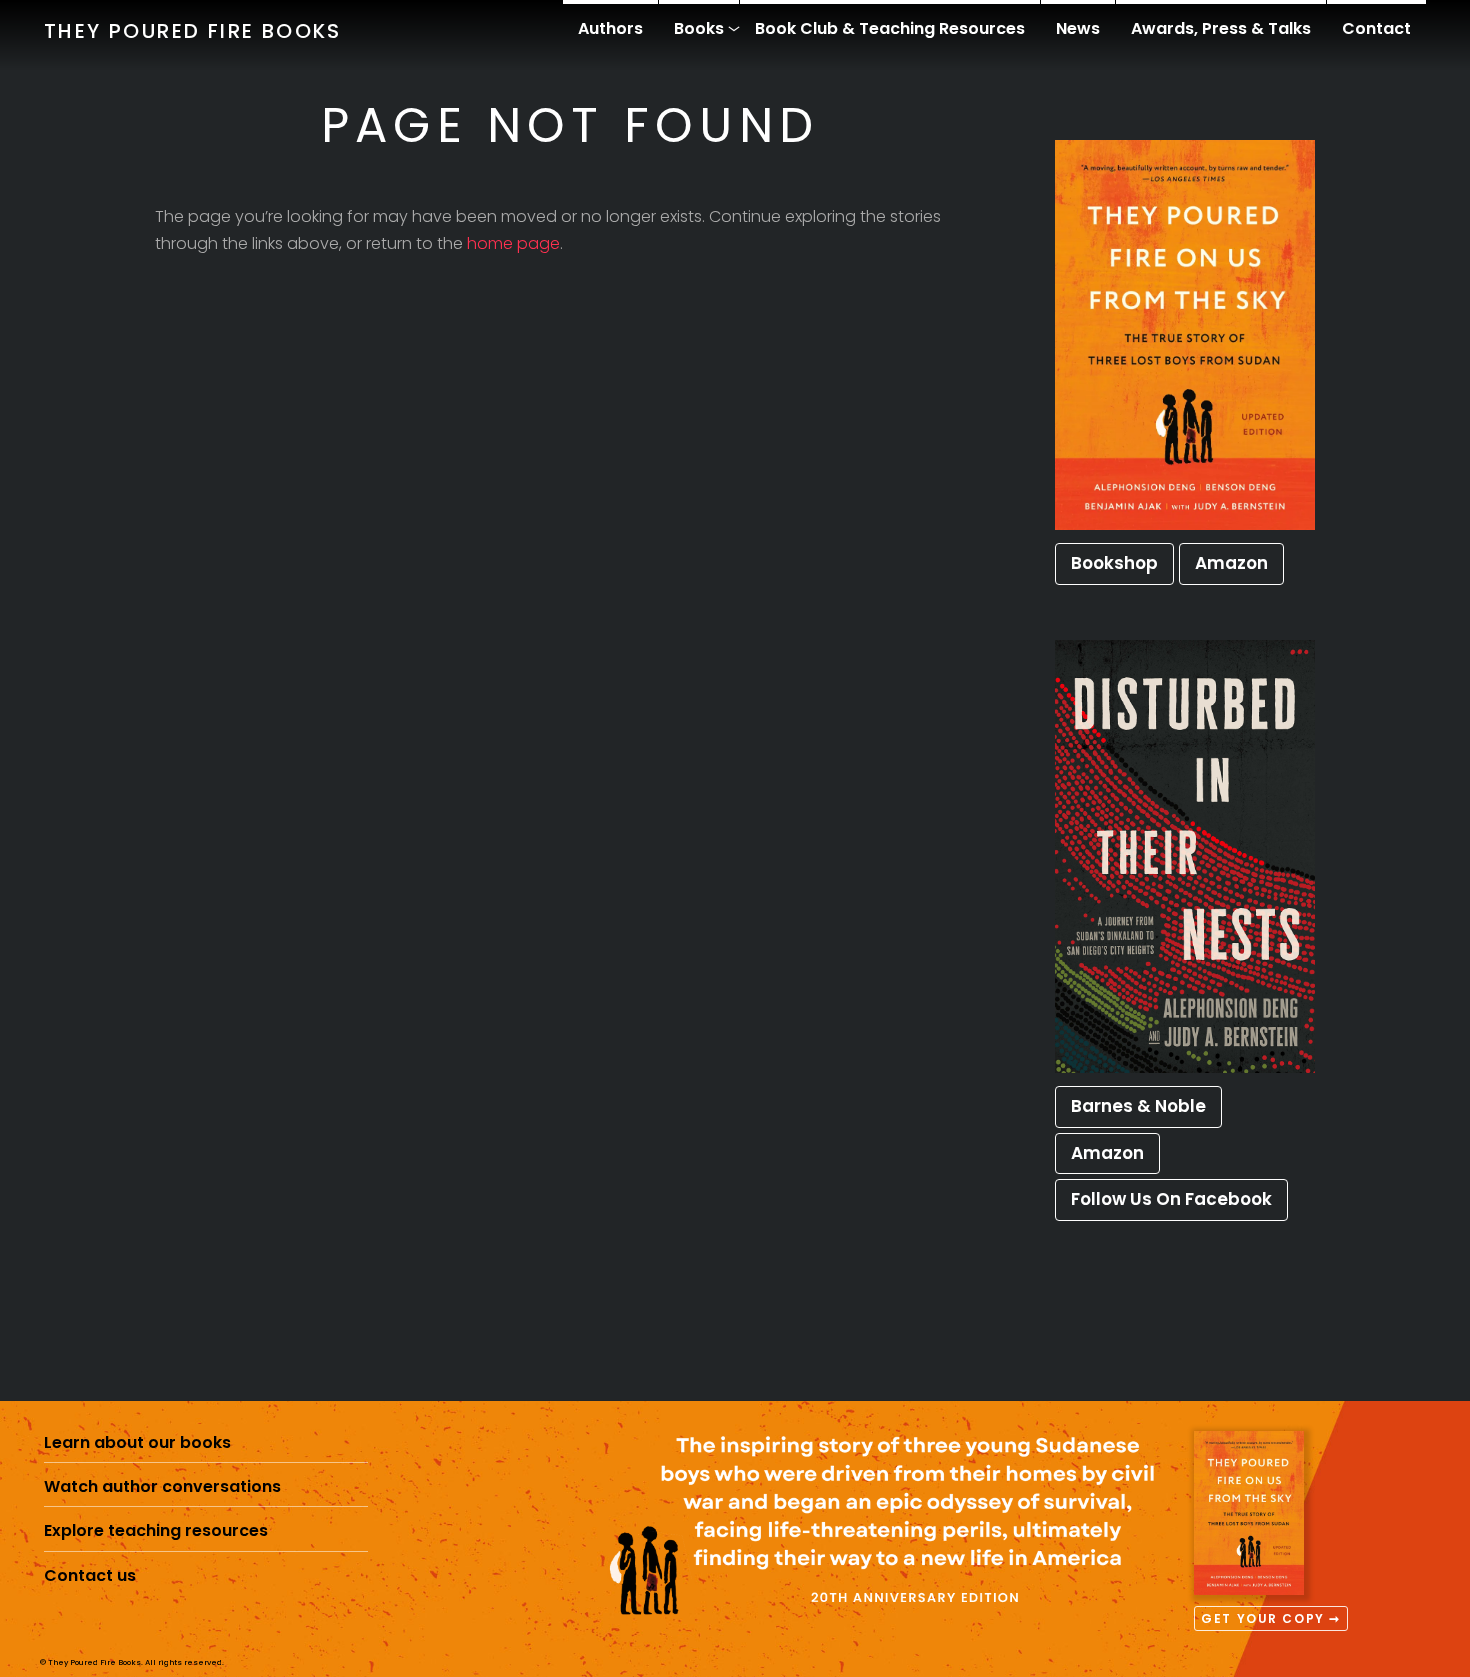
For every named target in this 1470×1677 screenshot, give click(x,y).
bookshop (1114, 563)
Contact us (90, 1575)
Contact (1376, 28)
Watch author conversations (162, 1486)
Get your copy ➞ (1270, 1618)
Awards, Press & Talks (1221, 28)
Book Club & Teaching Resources (890, 28)
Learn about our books (137, 1442)
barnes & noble (1138, 1106)
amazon (1231, 563)
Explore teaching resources (156, 1530)
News (1078, 28)
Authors (610, 28)
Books (699, 28)
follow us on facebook (1171, 1199)
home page (513, 243)
